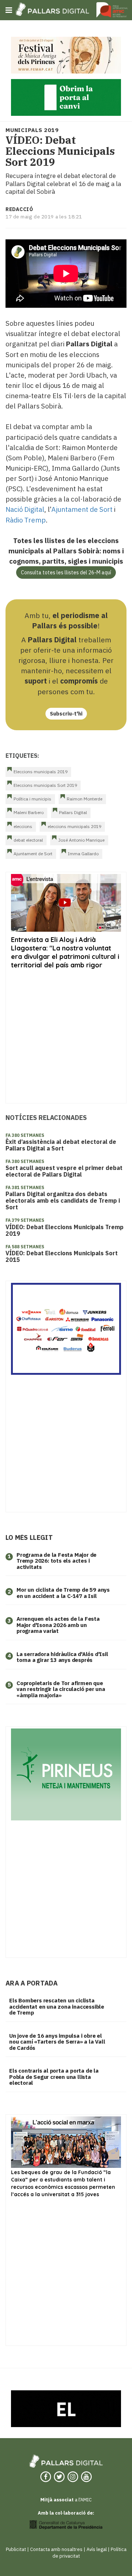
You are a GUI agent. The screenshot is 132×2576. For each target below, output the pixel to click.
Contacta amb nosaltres (56, 2549)
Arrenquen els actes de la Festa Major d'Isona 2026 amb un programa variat (58, 1625)
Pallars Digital (73, 812)
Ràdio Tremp (26, 520)
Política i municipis (32, 799)
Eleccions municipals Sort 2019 (45, 785)
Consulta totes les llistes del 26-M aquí (66, 572)
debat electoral (28, 840)
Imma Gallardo (83, 854)
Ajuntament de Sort (82, 509)
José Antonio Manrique (81, 840)
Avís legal (97, 2549)
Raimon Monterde (85, 799)
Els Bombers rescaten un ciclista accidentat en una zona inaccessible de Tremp (57, 2006)
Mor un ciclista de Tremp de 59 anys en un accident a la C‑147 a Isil (63, 1593)
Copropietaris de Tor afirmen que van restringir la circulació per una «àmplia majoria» (61, 1689)
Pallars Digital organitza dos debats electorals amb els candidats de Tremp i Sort (63, 1200)
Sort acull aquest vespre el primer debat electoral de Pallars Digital (64, 1171)
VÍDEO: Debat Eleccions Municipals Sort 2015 (62, 1256)
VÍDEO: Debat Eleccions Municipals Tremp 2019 (65, 1230)
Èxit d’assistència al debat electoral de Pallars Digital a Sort (61, 1145)
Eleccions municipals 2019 (41, 772)
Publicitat (16, 2549)
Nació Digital (25, 509)
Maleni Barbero (29, 812)
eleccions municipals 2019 (74, 826)
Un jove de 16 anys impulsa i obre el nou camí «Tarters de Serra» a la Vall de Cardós (57, 2042)
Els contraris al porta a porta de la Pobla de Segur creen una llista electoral (54, 2077)
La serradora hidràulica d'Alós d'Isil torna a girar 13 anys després (62, 1657)
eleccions (23, 826)
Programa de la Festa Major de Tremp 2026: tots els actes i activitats (56, 1561)
